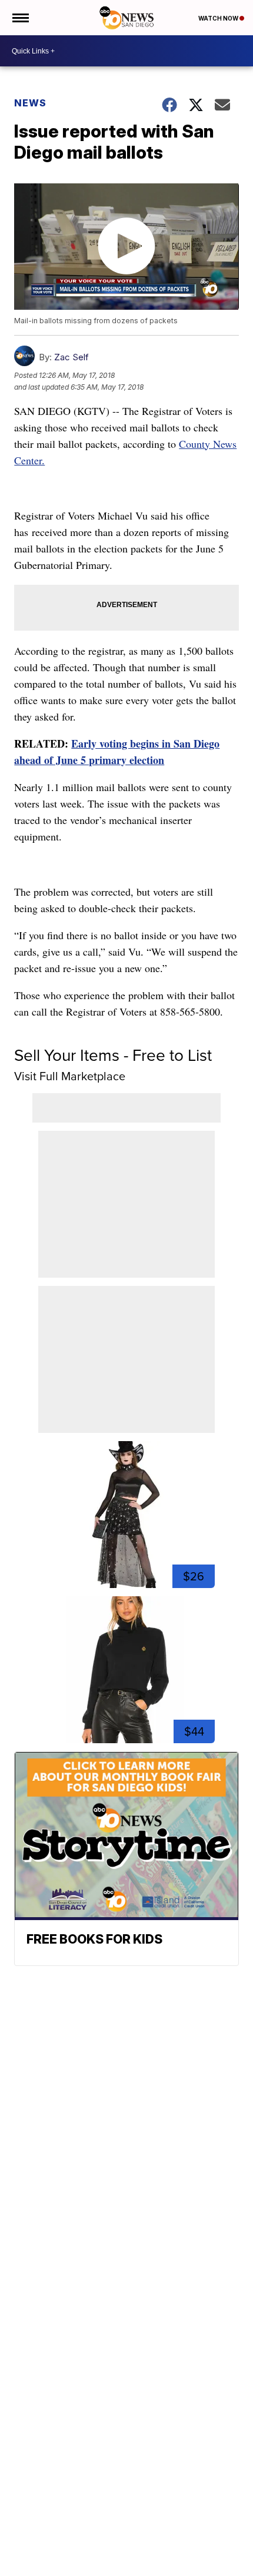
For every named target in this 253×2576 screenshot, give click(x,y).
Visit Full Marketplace (70, 1076)
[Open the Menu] (20, 18)
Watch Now (219, 18)
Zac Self (71, 357)
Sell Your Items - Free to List (113, 1055)
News (30, 103)
